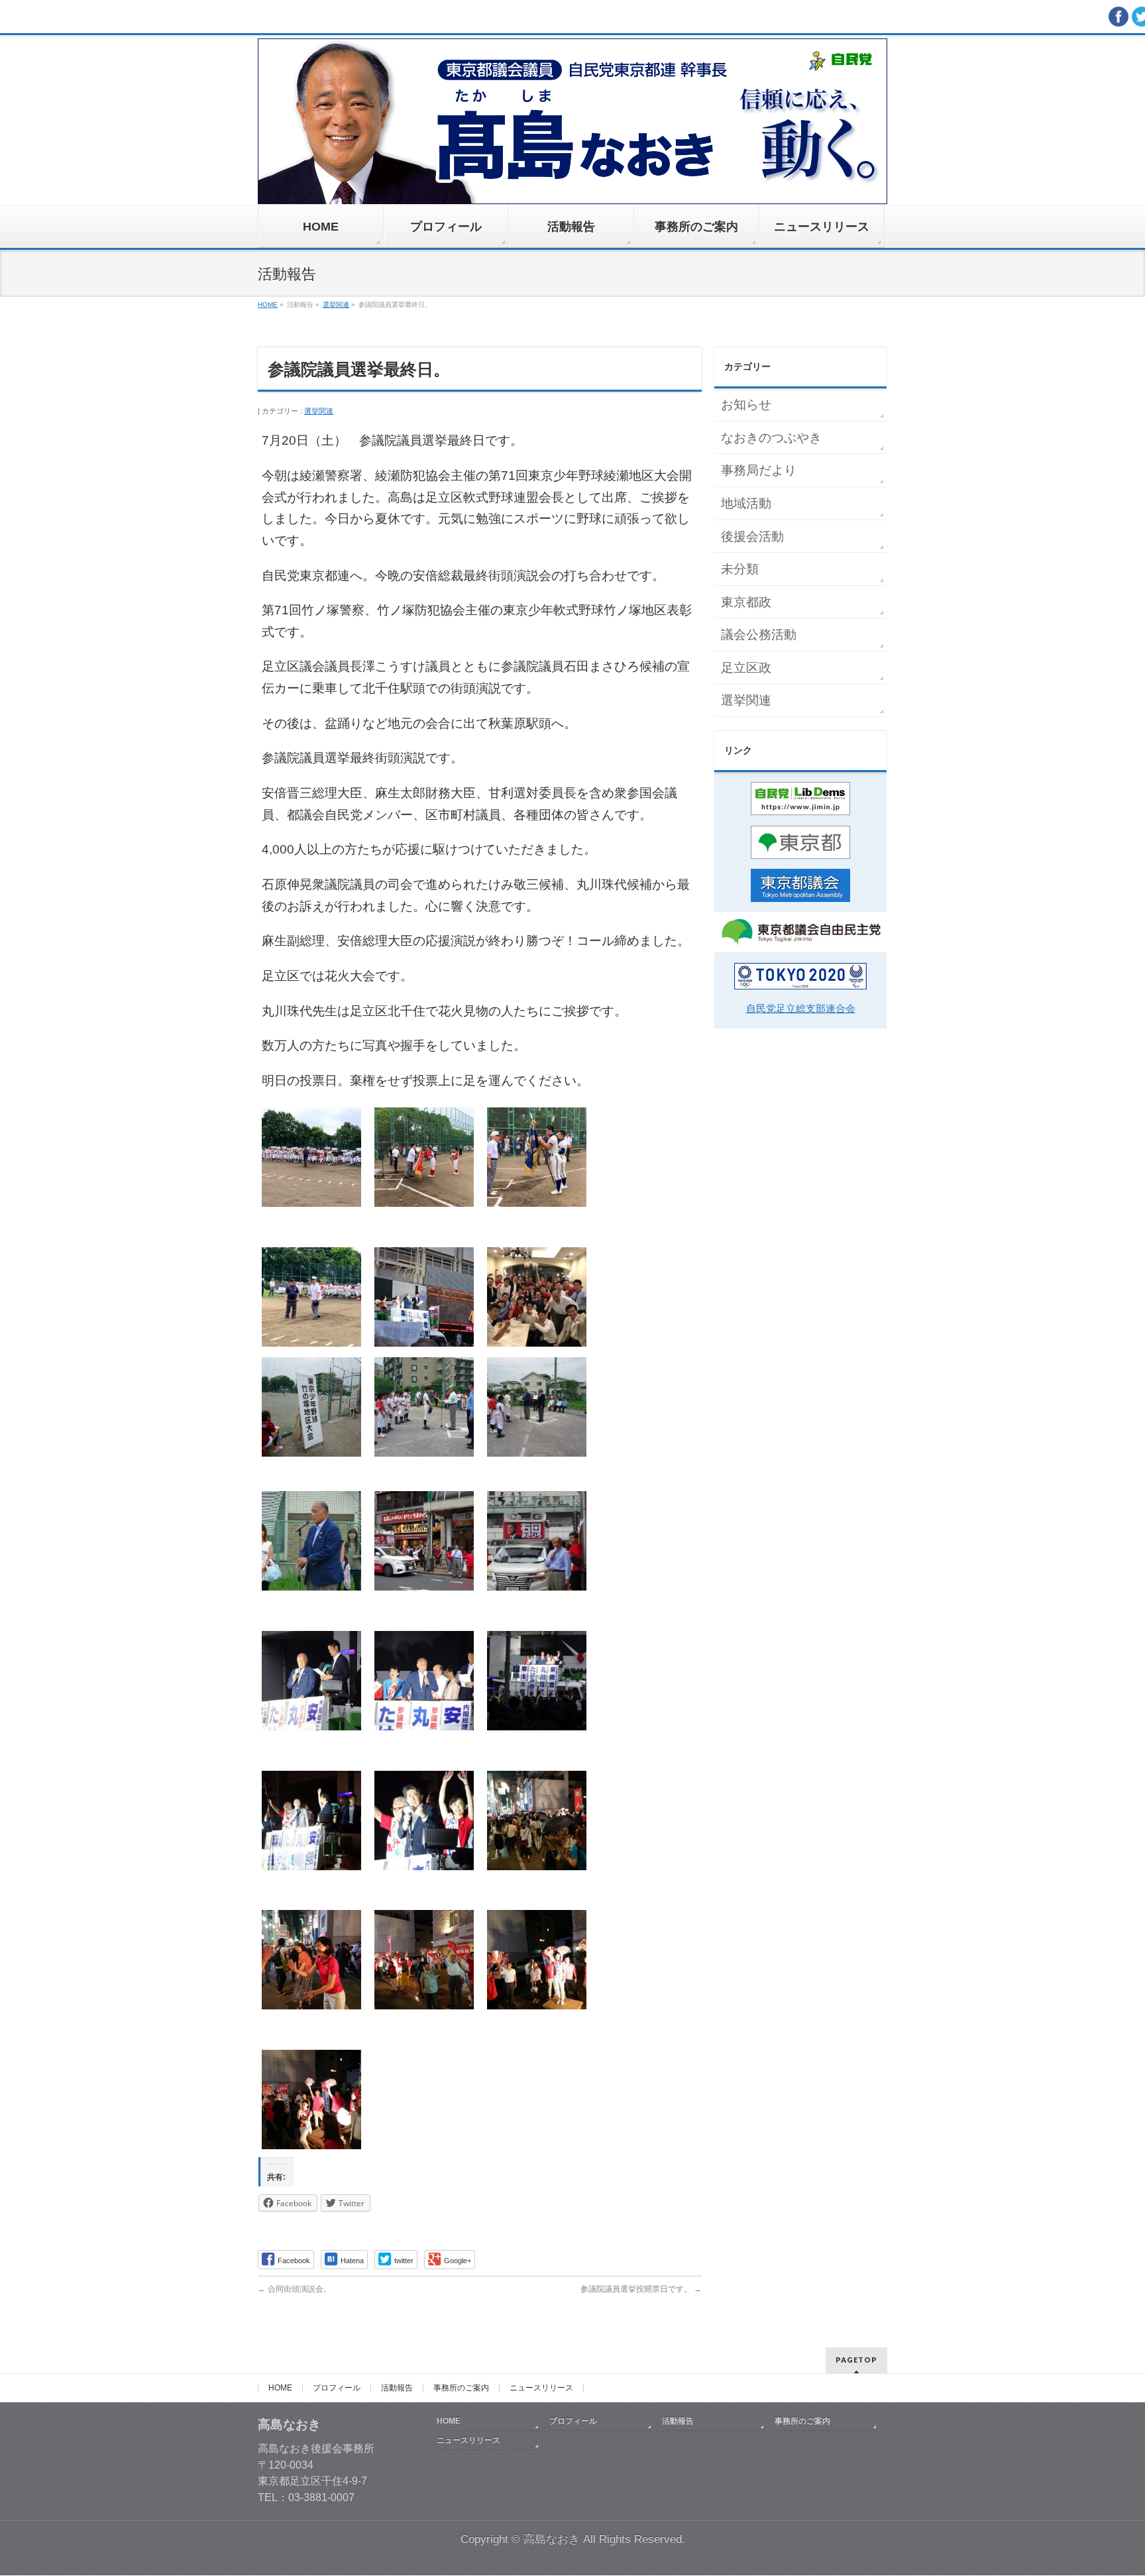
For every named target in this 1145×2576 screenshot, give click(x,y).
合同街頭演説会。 (295, 2289)
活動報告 (397, 2388)
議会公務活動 (759, 635)
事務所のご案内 (461, 2388)
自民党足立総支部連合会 (801, 1008)
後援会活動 (752, 536)
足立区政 (746, 668)
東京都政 (746, 602)
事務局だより (759, 470)
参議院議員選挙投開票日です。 (641, 2289)
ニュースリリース (541, 2388)
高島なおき (552, 2539)
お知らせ (746, 405)
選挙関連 (319, 411)
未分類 (740, 569)
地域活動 (746, 503)
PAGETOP (856, 2360)
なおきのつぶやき (771, 438)
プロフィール (337, 2388)
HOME (280, 2388)
